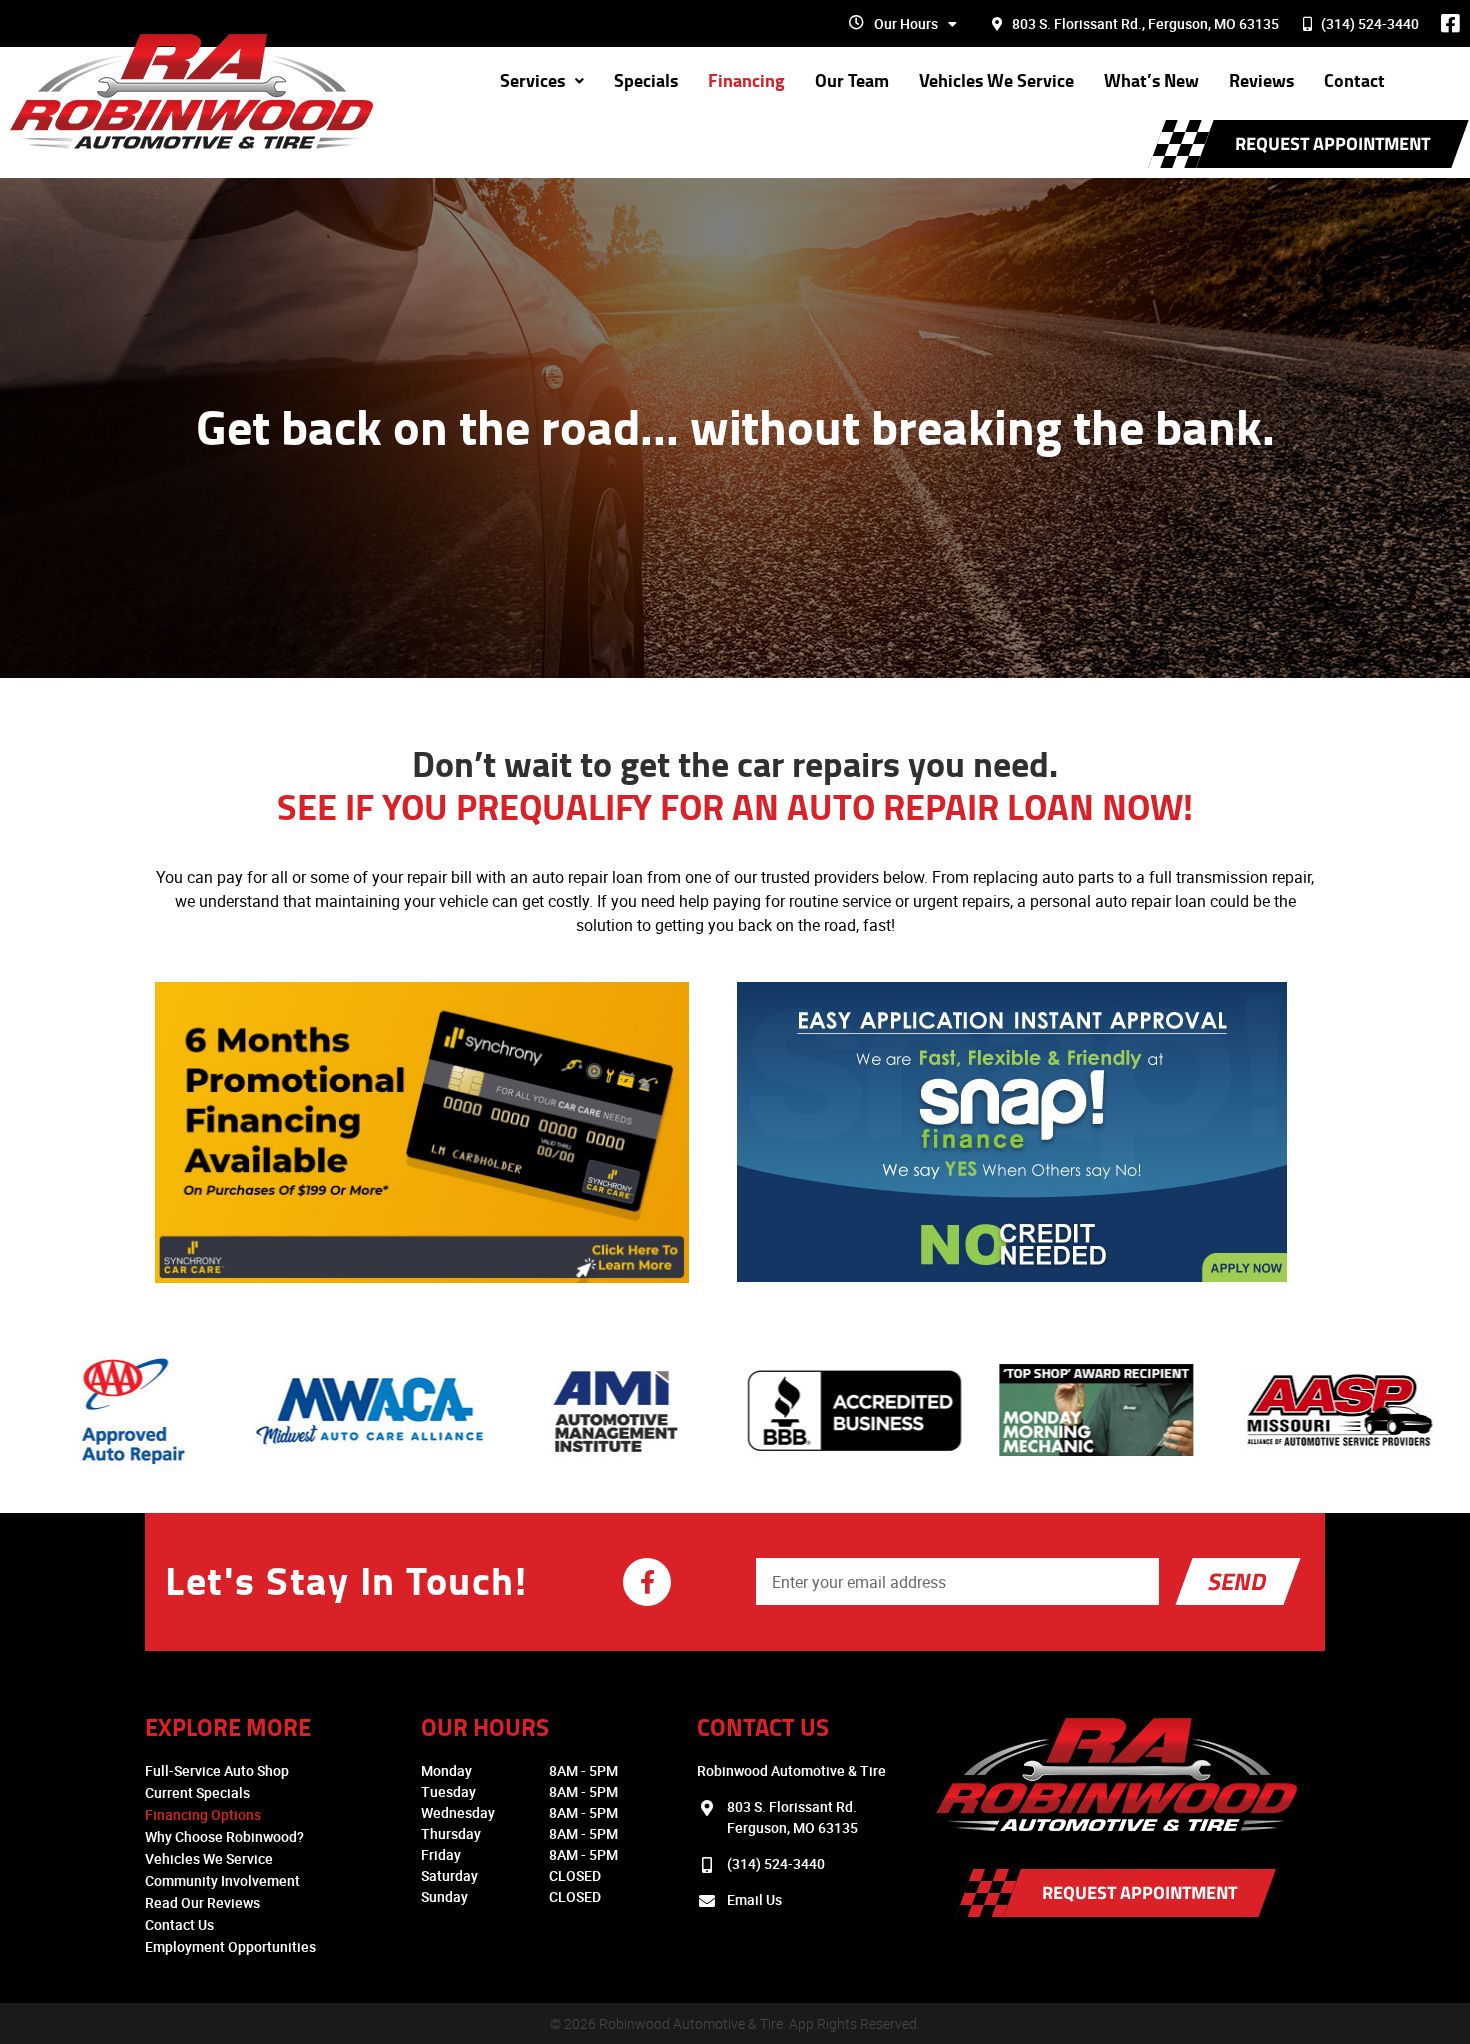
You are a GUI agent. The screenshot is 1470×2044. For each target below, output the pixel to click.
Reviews (1261, 81)
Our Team (852, 81)
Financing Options (203, 1814)
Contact (1354, 81)
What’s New (1151, 81)
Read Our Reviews (202, 1902)
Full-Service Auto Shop (217, 1770)
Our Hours (906, 24)
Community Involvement (222, 1880)
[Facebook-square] (1449, 23)
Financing (746, 81)
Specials (646, 81)
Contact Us (179, 1924)
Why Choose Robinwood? (224, 1836)
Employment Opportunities (230, 1946)
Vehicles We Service (996, 81)
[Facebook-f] (647, 1582)
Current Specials (197, 1792)
